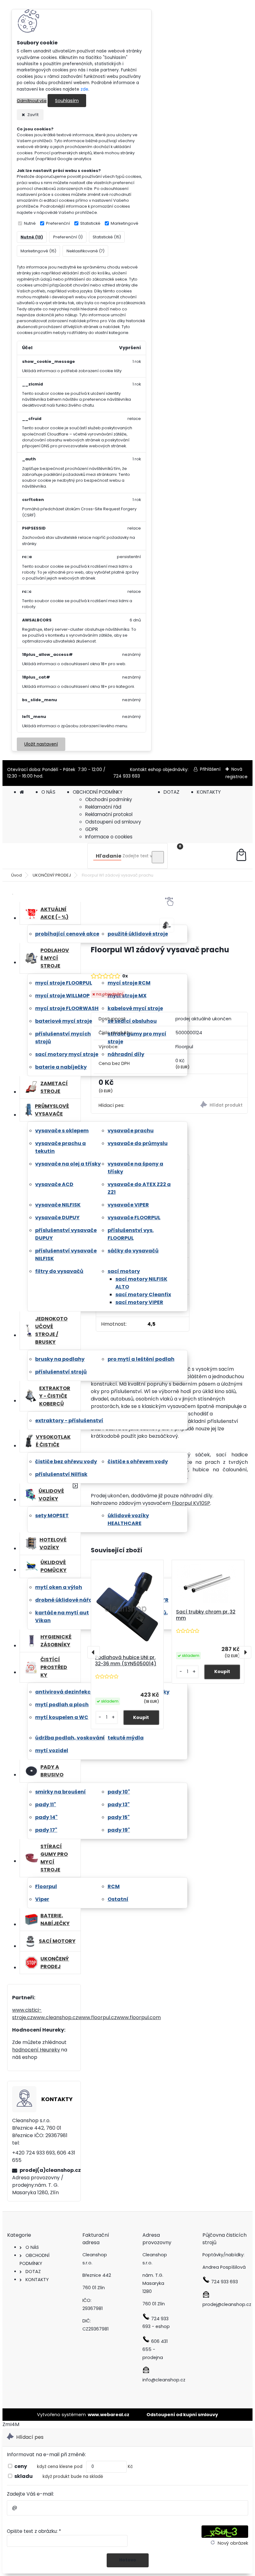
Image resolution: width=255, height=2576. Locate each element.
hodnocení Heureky (36, 2050)
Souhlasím (67, 101)
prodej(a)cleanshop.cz (48, 2170)
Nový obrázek (233, 2543)
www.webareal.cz (109, 2415)
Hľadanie (109, 856)
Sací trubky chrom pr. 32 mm (206, 1615)
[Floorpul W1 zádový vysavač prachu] (167, 925)
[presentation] (94, 1652)
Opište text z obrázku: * (34, 2531)
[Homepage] (22, 792)
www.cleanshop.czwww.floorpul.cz (75, 2017)
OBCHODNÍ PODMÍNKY (98, 792)
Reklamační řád (103, 807)
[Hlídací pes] (209, 1105)
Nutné (30, 223)
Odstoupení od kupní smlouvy (182, 2415)
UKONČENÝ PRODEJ (52, 875)
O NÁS (48, 792)
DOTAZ (172, 792)
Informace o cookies (109, 837)
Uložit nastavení (41, 744)
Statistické (90, 223)
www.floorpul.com (139, 2017)
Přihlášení (210, 769)
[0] (241, 856)
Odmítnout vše (32, 101)
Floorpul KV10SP (191, 1503)
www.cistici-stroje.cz (27, 2014)
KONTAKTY (209, 792)
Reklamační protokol (109, 814)
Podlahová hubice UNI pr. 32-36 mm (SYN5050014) (126, 1661)
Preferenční (58, 223)
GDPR (92, 829)
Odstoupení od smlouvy (113, 822)
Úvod (16, 875)
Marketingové (125, 223)
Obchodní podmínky (109, 799)
